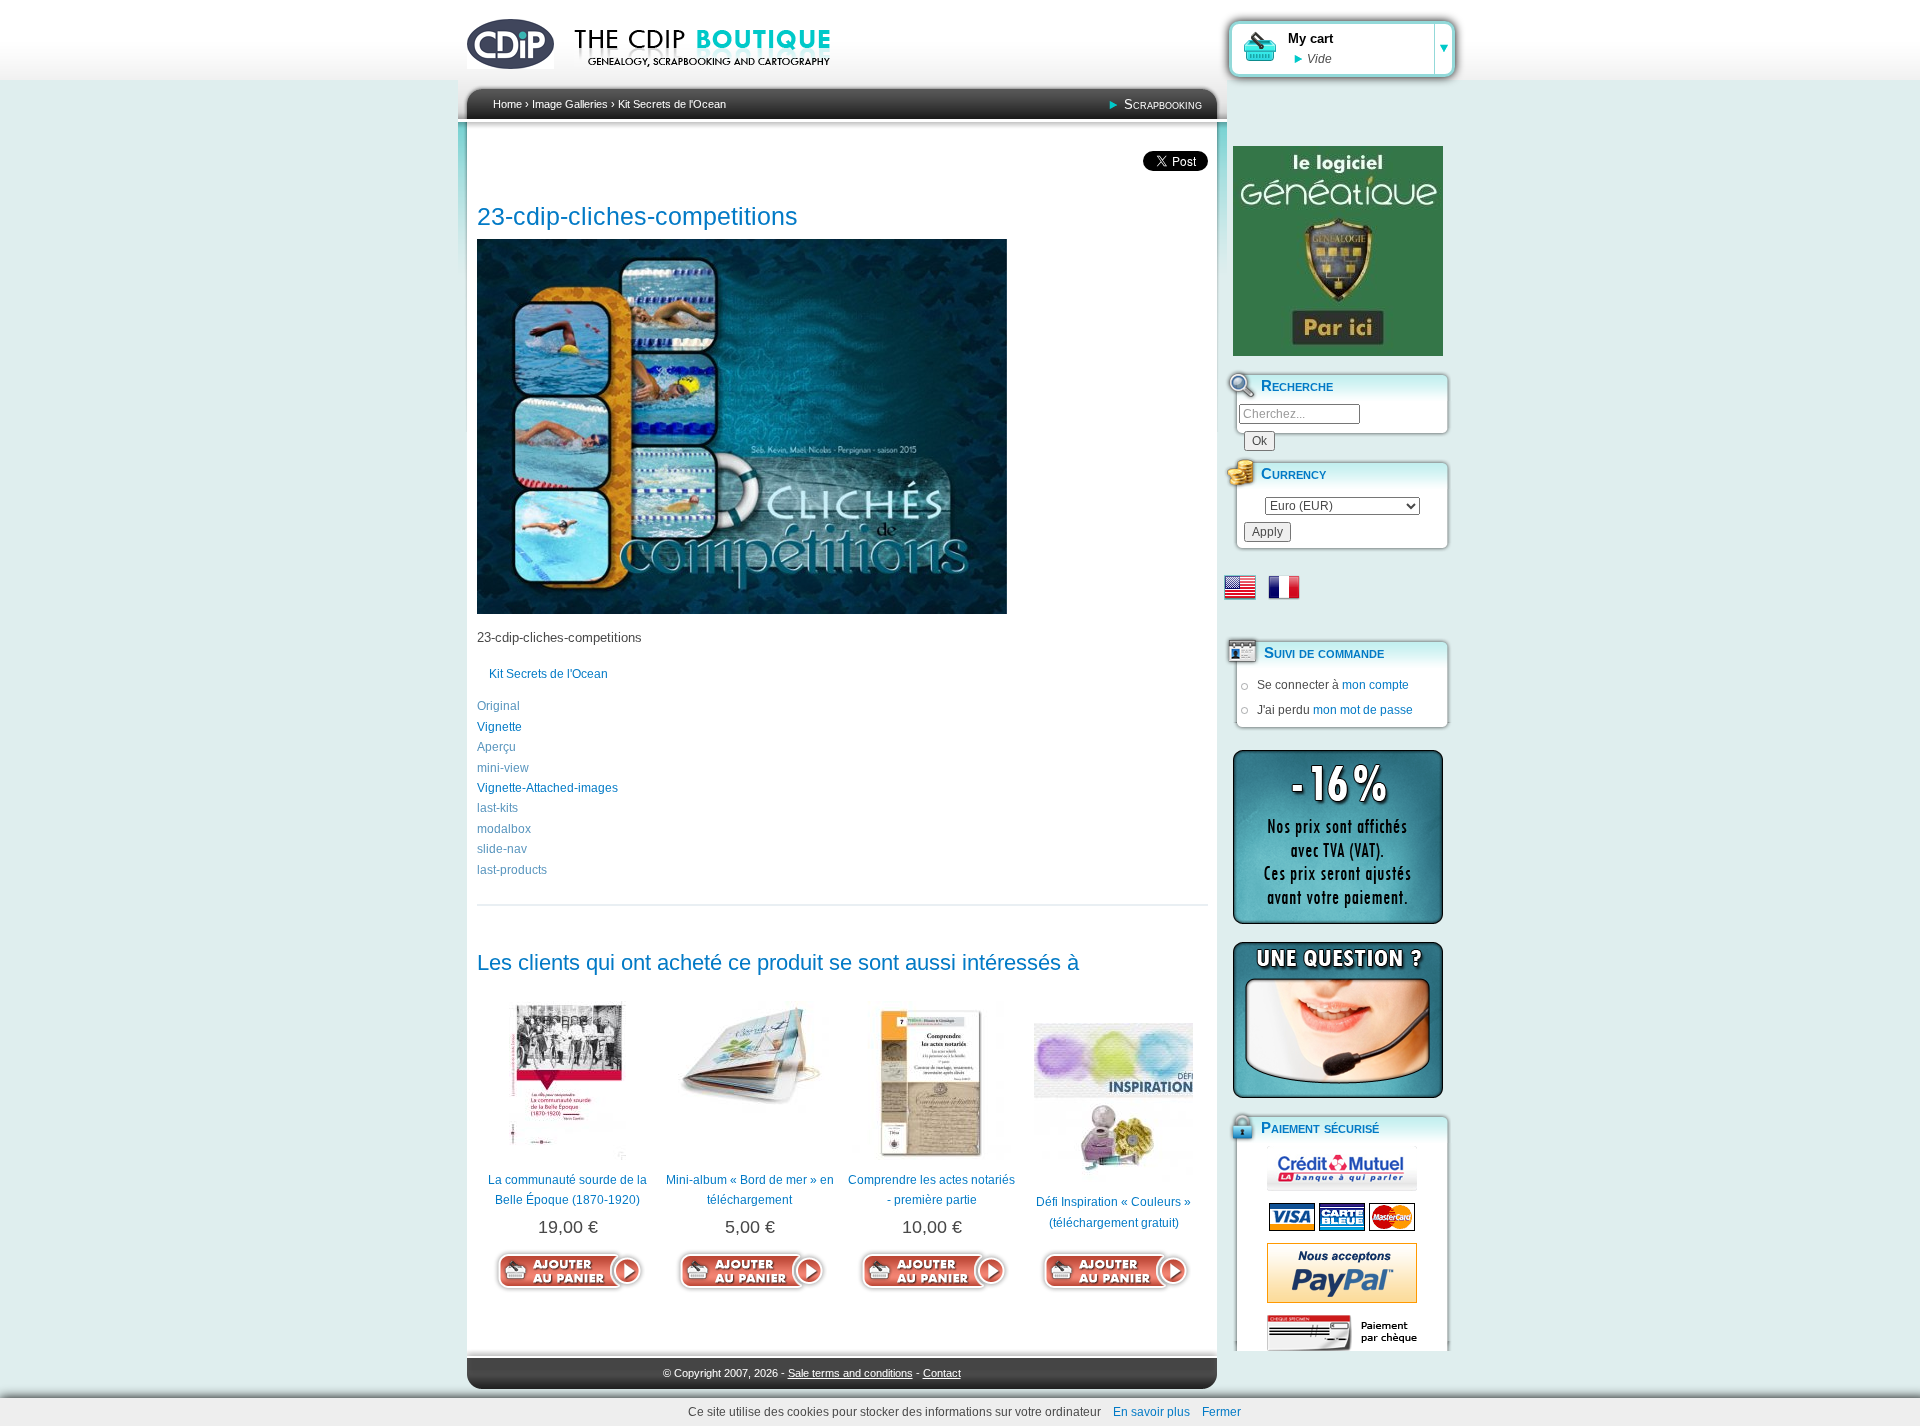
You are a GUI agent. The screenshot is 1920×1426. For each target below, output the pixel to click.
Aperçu (496, 747)
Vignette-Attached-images (547, 788)
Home (507, 104)
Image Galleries (570, 104)
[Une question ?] (1338, 1020)
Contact (942, 1373)
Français (1284, 587)
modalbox (504, 829)
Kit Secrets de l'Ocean (672, 104)
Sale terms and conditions (850, 1373)
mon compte (1375, 685)
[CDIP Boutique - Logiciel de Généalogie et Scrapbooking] (716, 80)
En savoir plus (1151, 1412)
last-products (512, 870)
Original (498, 706)
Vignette (499, 727)
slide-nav (502, 849)
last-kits (497, 808)
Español (1240, 619)
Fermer (1221, 1412)
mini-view (503, 768)
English (1240, 587)
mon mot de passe (1363, 710)
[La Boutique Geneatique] (1338, 251)
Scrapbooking (1163, 104)
